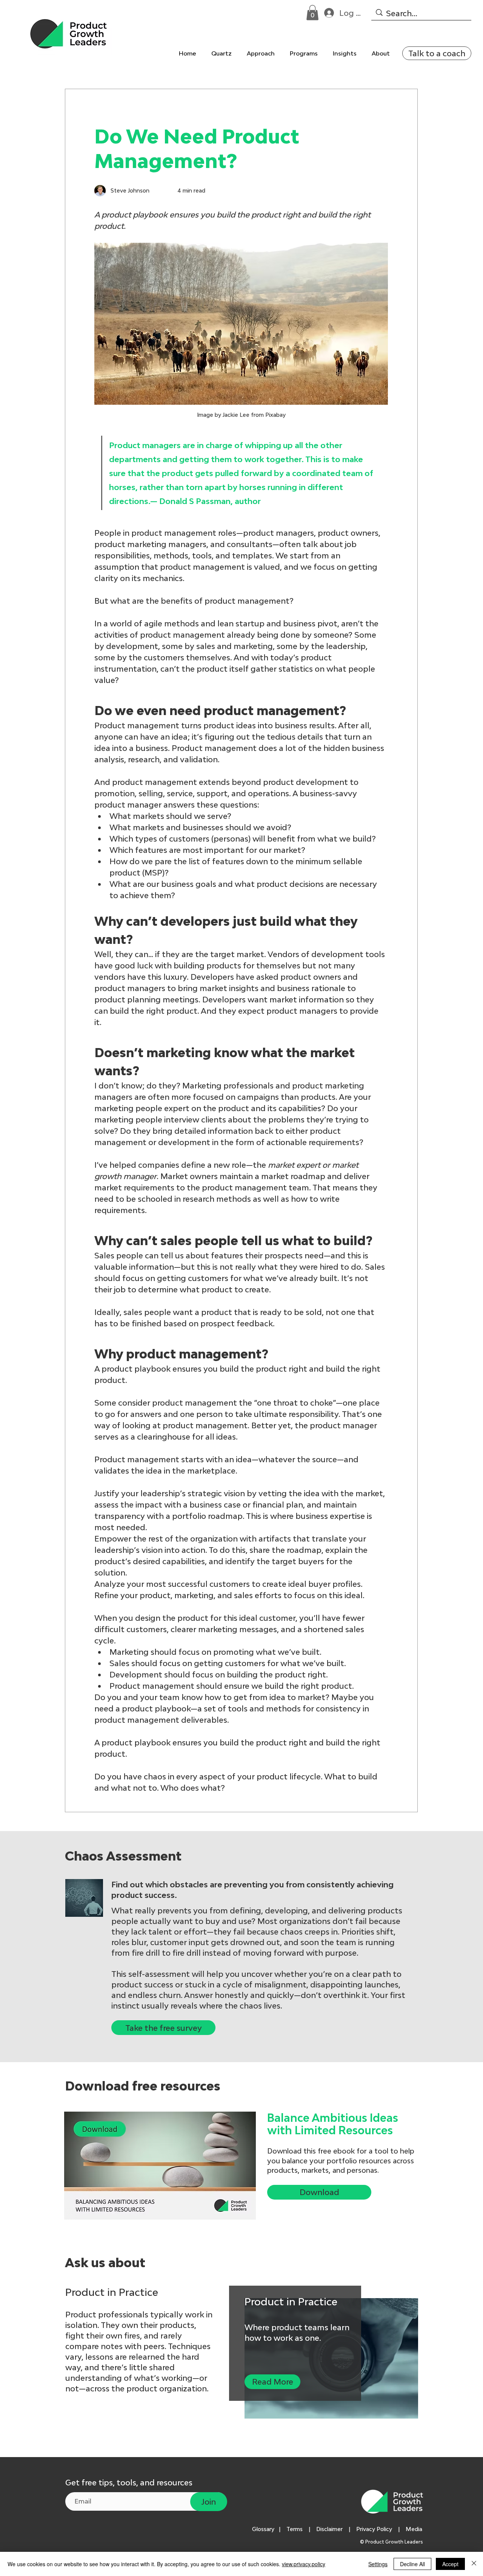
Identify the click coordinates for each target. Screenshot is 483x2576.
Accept (450, 2564)
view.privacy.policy (304, 2564)
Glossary (263, 2529)
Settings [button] (378, 2564)
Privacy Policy (374, 2529)
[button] (312, 13)
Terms (295, 2529)
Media (415, 2529)
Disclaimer (329, 2529)
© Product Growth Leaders (392, 2542)
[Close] (474, 2564)
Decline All (412, 2564)
